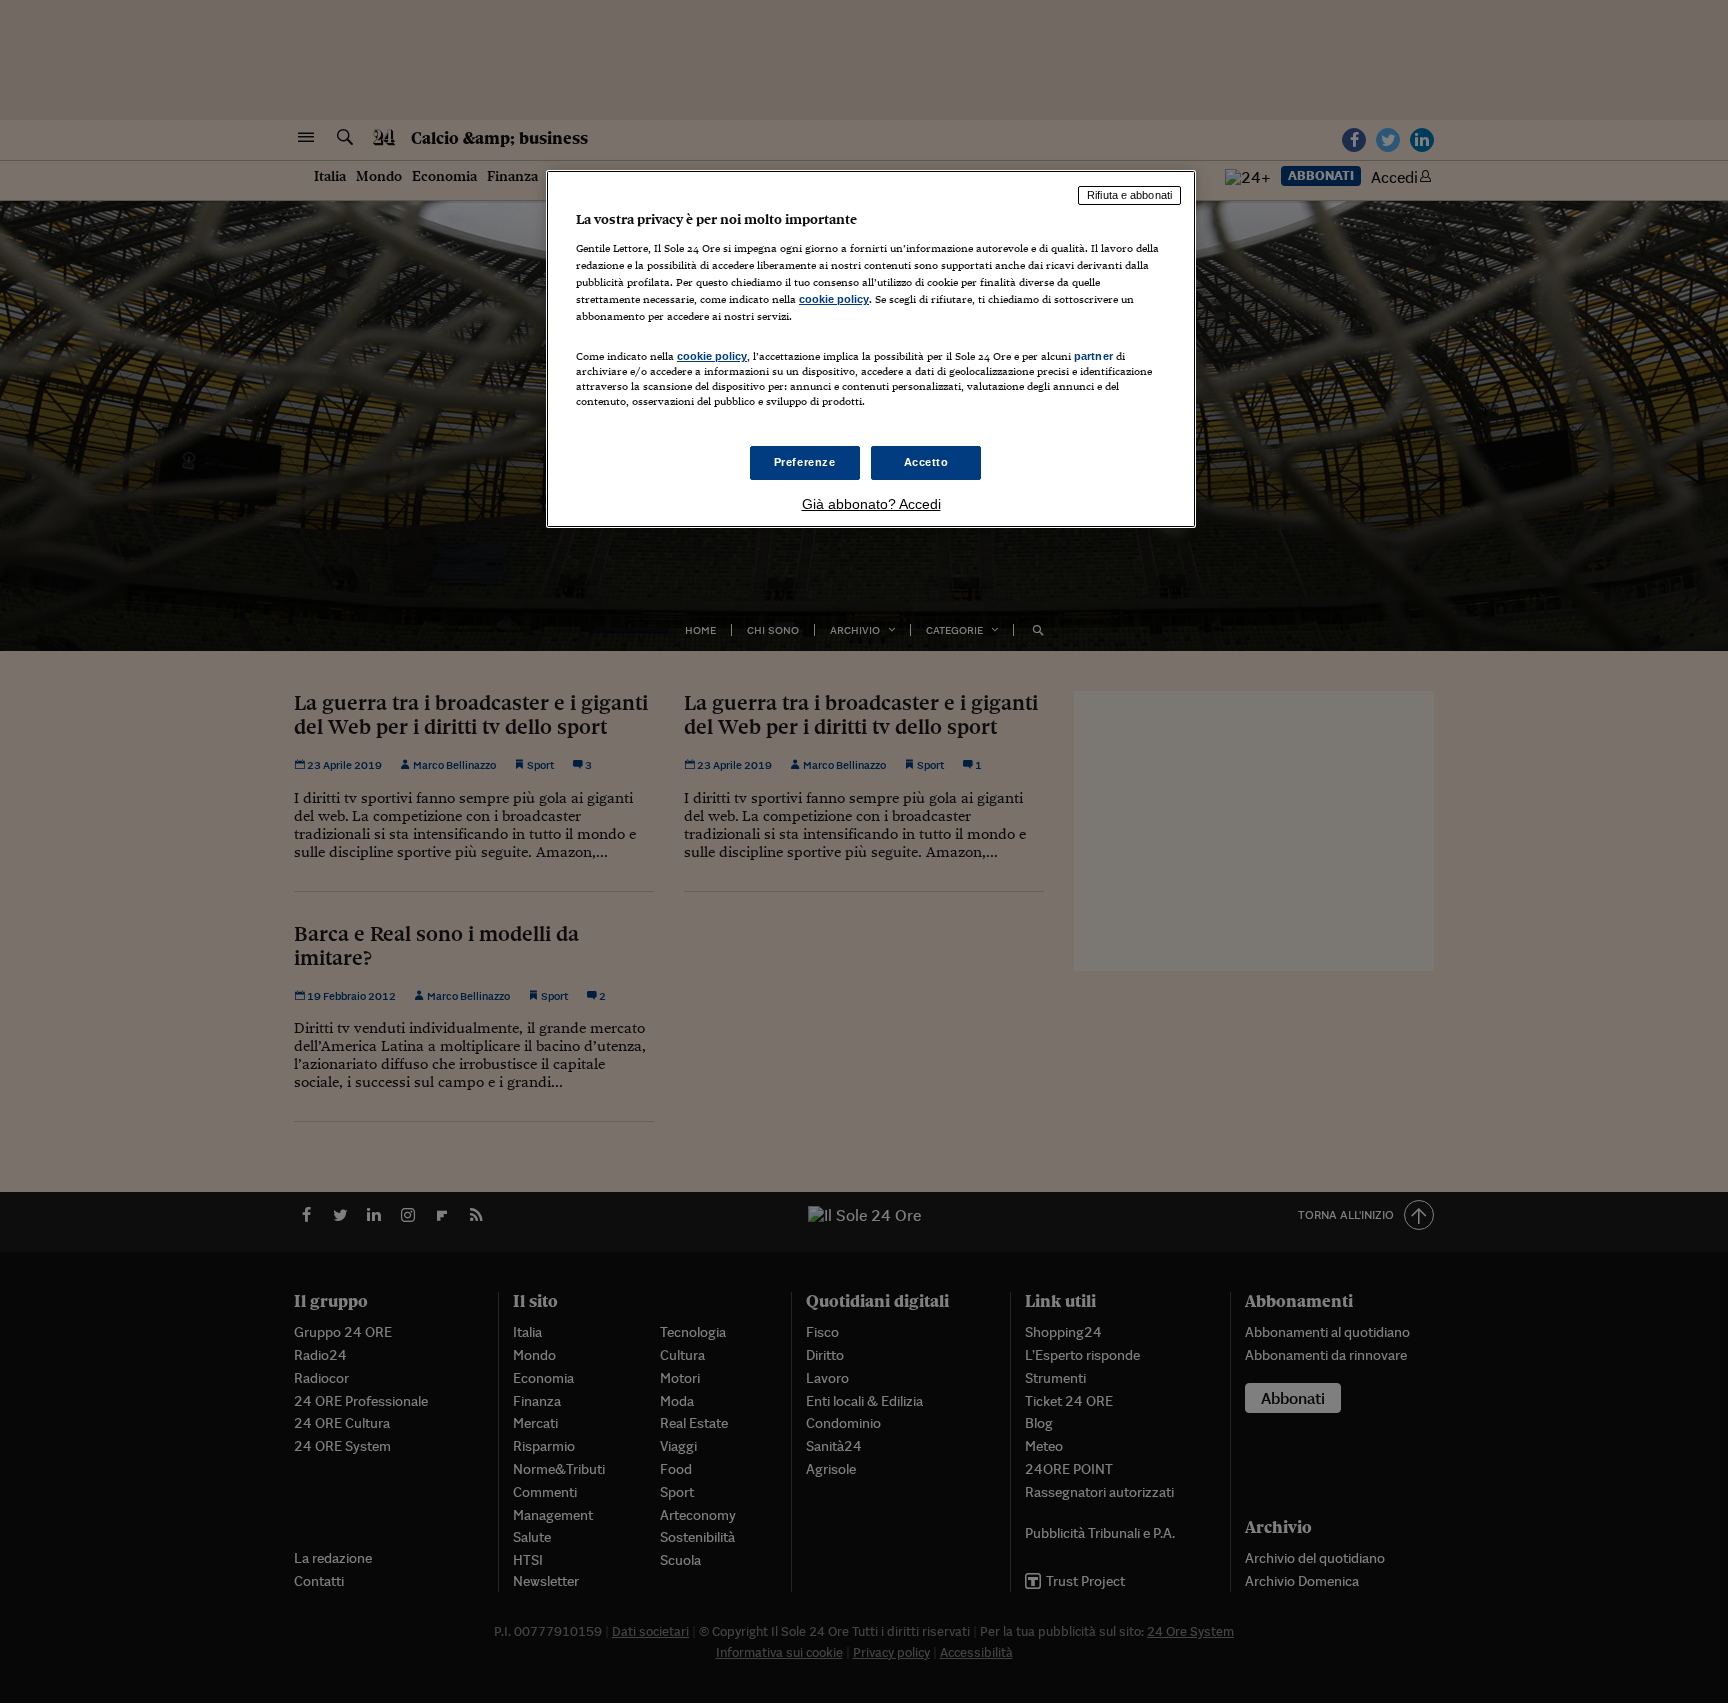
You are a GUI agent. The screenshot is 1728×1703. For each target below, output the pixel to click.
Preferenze (805, 462)
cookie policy (834, 299)
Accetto (926, 462)
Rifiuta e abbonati (1129, 195)
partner (1093, 356)
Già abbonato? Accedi (871, 504)
